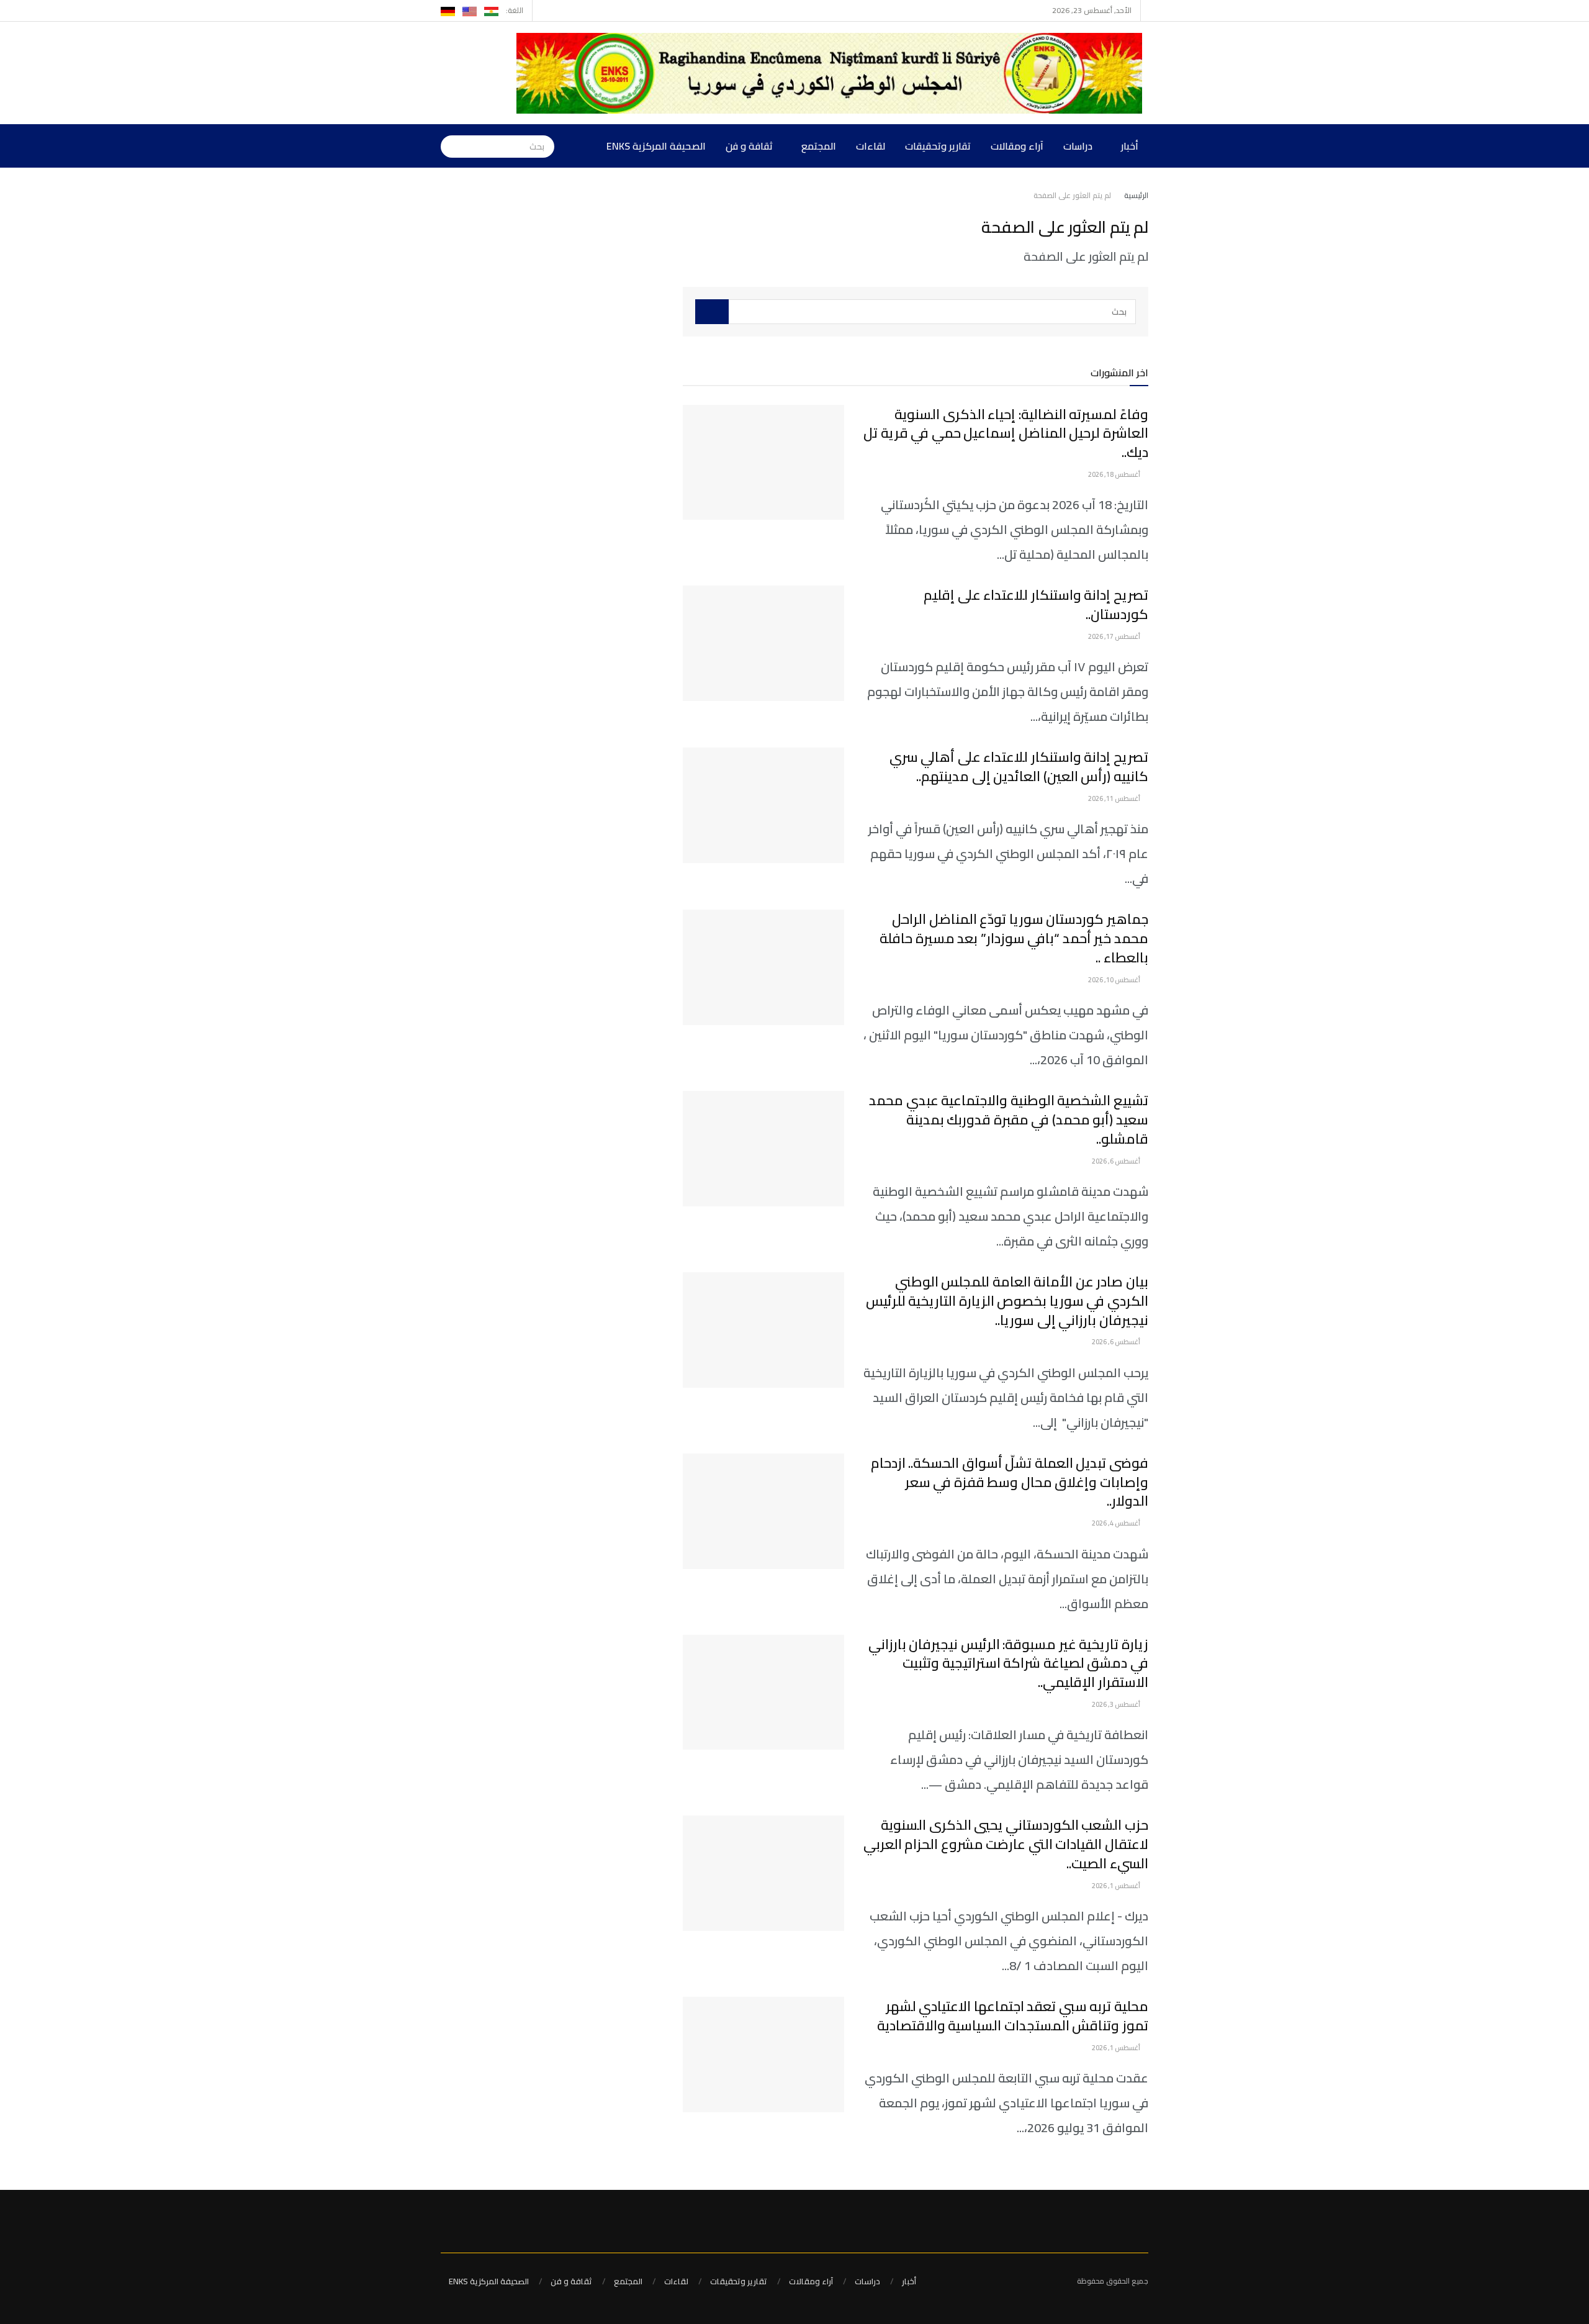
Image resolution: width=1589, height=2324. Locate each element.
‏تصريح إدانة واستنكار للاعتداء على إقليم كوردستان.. (1036, 604)
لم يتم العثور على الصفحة (1072, 195)
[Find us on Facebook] (559, 11)
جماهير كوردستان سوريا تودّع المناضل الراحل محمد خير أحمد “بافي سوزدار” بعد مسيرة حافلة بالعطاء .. (1014, 938)
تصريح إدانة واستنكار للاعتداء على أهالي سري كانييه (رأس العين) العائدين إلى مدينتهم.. (1019, 766)
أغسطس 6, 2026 (1117, 1161)
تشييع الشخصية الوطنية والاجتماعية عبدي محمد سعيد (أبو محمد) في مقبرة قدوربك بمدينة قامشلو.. (1009, 1119)
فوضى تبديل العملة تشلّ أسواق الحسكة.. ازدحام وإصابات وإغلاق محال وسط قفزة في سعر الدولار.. (1010, 1482)
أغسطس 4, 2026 (1117, 1523)
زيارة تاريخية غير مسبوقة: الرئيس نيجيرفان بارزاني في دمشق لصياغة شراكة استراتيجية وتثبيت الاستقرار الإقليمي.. (1008, 1663)
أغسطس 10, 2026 (1115, 980)
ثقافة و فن (749, 146)
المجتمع (819, 146)
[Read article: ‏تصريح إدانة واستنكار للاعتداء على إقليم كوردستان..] (763, 643)
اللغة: (515, 10)
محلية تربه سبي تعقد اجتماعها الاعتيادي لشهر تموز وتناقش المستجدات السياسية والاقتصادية (1013, 2016)
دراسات (1078, 146)
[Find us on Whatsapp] (543, 11)
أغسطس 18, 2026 (1115, 474)
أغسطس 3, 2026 (1117, 1704)
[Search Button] (450, 146)
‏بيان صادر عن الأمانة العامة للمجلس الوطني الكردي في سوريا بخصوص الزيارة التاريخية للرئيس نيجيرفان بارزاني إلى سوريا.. (1007, 1301)
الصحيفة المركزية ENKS (656, 146)
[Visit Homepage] (832, 73)
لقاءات (871, 146)
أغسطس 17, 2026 (1115, 636)
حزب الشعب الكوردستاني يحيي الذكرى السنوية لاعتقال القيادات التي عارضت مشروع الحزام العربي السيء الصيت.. (1006, 1844)
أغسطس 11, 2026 (1115, 798)
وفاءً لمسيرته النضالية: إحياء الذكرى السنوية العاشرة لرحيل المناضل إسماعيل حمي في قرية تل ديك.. (1006, 433)
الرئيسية (1136, 195)
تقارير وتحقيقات (938, 146)
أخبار (1130, 146)
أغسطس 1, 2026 (1117, 1886)
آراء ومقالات (1017, 146)
